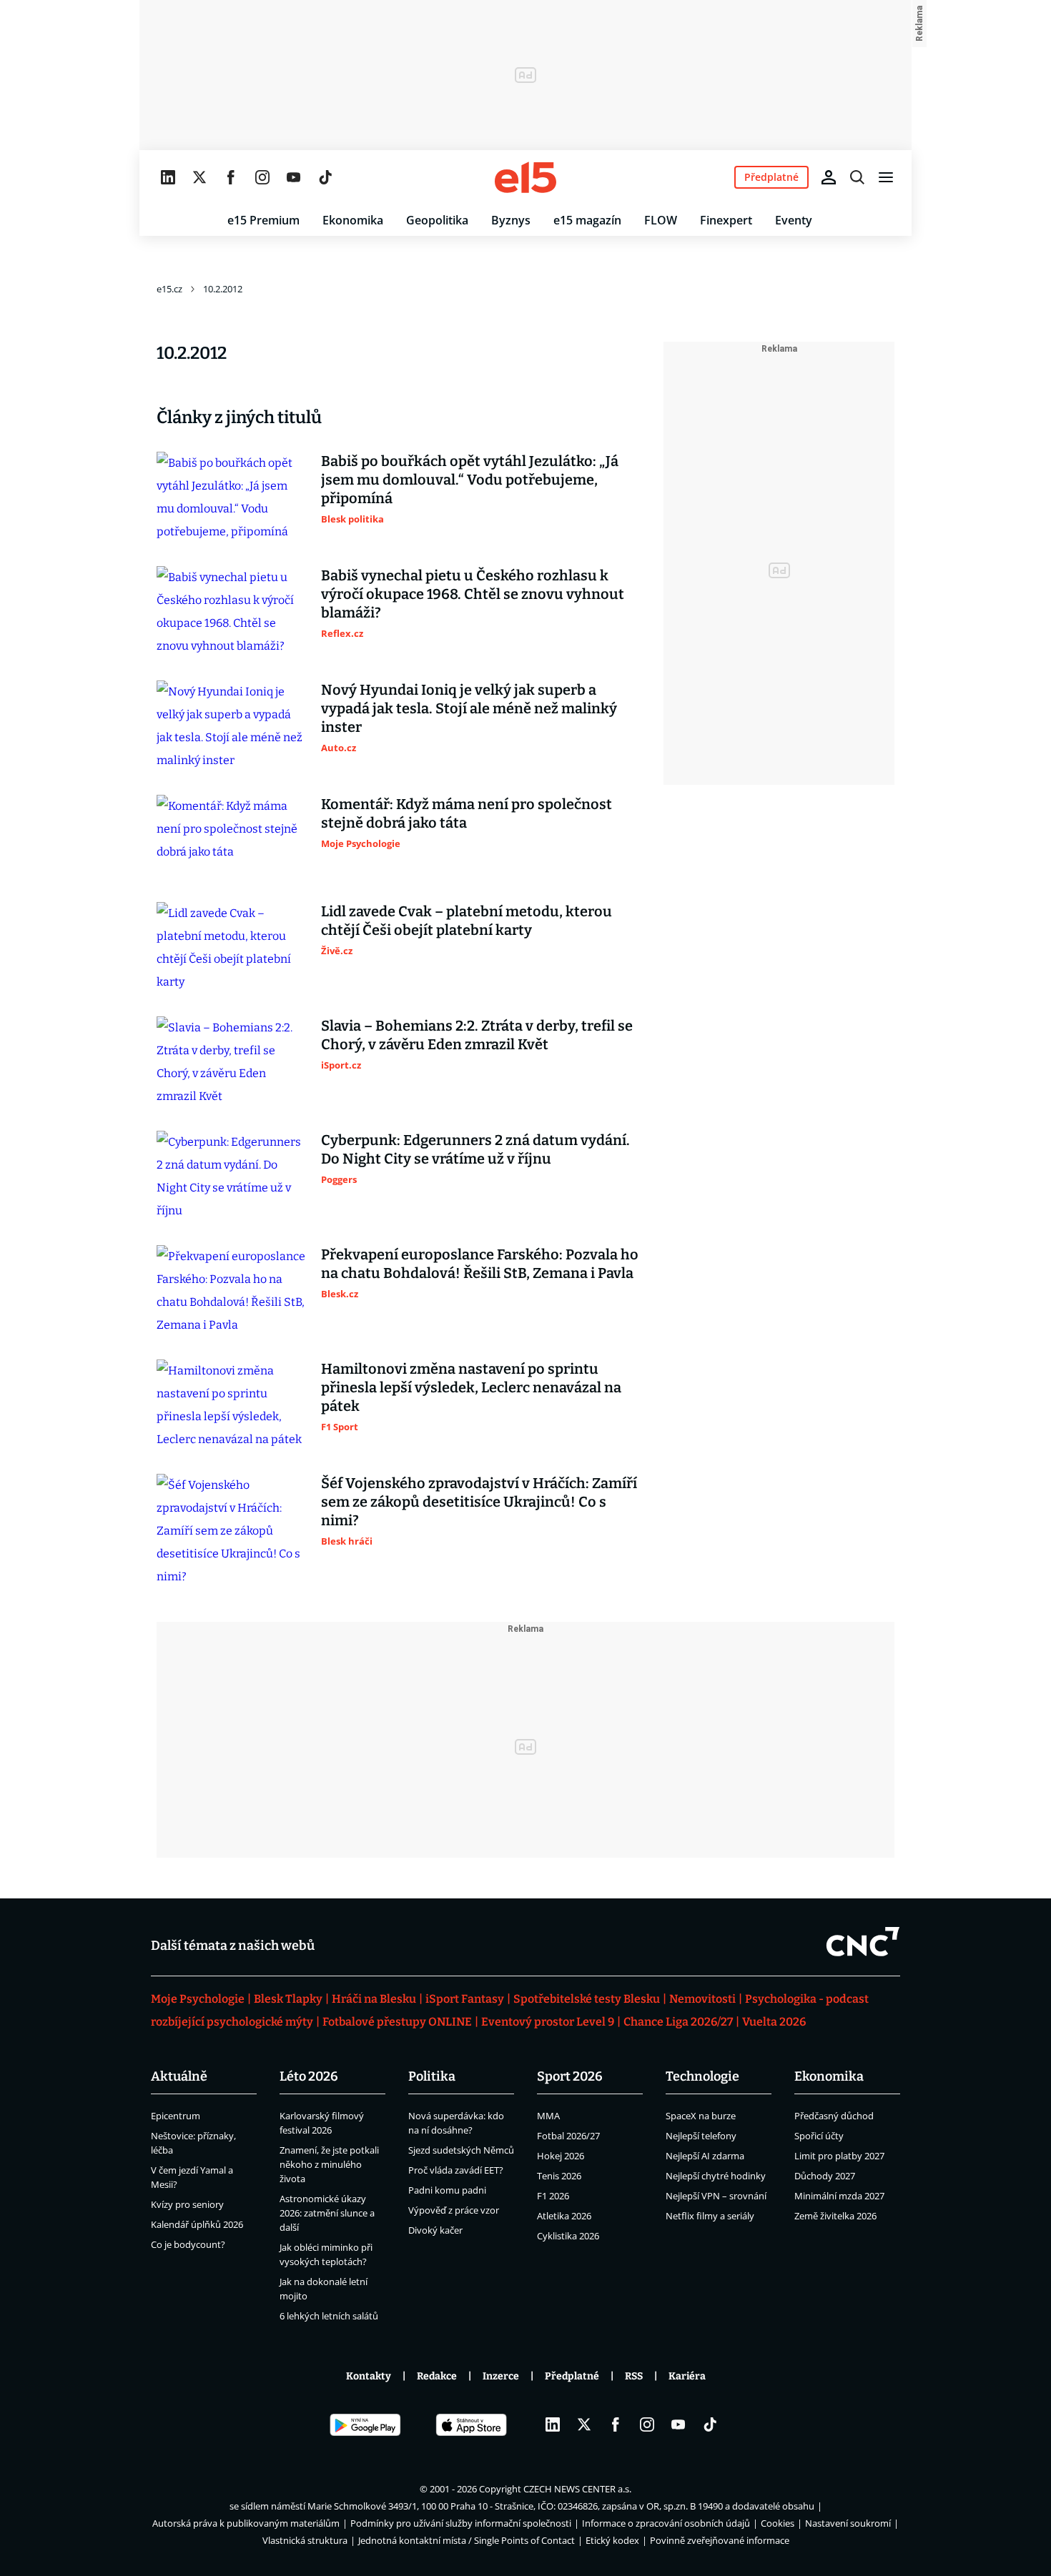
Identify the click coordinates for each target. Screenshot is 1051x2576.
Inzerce (501, 2376)
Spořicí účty (819, 2136)
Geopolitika (437, 220)
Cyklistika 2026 (568, 2236)
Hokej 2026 (561, 2156)
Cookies (778, 2523)
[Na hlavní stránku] (525, 177)
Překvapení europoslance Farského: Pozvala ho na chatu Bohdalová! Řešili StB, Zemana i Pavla (480, 1264)
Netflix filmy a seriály (710, 2216)
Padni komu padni (447, 2190)
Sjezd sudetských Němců (461, 2150)
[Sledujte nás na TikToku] (325, 177)
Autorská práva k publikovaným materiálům (246, 2523)
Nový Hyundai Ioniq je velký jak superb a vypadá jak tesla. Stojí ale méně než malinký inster (469, 708)
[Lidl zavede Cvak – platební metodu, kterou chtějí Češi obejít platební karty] (232, 948)
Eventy (794, 220)
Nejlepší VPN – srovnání (716, 2196)
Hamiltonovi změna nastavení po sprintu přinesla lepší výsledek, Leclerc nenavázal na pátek (471, 1387)
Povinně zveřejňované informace (720, 2540)
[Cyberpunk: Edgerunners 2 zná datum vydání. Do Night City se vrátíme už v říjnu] (232, 1176)
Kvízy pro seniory (187, 2204)
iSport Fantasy (465, 1999)
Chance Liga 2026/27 (678, 2022)
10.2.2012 (223, 289)
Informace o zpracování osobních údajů (666, 2523)
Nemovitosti (702, 1999)
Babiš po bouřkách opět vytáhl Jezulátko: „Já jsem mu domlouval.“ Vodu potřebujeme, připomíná (470, 480)
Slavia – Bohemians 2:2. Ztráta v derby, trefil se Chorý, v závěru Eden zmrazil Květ (477, 1035)
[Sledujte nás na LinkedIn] (168, 177)
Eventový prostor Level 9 (548, 2022)
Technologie (702, 2076)
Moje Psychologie (198, 1999)
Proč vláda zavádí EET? (456, 2170)
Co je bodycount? (188, 2244)
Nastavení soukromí (848, 2523)
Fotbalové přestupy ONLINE (397, 2022)
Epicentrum (176, 2116)
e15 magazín (587, 220)
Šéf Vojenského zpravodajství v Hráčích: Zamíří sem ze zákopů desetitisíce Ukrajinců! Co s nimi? (479, 1502)
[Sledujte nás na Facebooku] (231, 177)
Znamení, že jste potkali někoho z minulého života (329, 2164)
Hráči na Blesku (374, 1999)
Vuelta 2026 (774, 2022)
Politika (432, 2076)
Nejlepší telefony (701, 2136)
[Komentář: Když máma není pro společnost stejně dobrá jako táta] (232, 837)
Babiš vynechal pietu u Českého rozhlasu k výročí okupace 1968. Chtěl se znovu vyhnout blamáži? (473, 594)
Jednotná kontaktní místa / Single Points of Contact (467, 2540)
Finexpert (726, 220)
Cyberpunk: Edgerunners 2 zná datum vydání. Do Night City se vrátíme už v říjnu (475, 1149)
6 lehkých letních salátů (329, 2316)
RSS (634, 2376)
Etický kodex (612, 2540)
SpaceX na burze (701, 2116)
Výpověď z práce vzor (454, 2210)
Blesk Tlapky (288, 1999)
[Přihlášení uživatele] (829, 177)
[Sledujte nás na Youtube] (294, 177)
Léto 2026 (309, 2076)
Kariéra (687, 2376)
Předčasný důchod (834, 2116)
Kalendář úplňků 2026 (197, 2224)
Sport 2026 (570, 2076)
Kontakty (369, 2376)
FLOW (661, 220)
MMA (548, 2116)
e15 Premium (263, 220)
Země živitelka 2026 (835, 2216)
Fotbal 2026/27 (568, 2136)
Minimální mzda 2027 (839, 2196)
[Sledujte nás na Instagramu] (262, 177)
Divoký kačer (435, 2230)
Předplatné (572, 2376)
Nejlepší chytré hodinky (716, 2176)
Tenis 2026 (559, 2176)
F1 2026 (553, 2196)
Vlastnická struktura (305, 2540)
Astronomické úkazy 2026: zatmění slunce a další (327, 2213)
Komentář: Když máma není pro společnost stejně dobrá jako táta (467, 813)
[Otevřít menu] (886, 177)
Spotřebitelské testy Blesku (587, 1999)
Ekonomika (353, 220)
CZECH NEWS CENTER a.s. (577, 2489)
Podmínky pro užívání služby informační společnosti (461, 2523)
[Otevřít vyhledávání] (857, 177)
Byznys (511, 220)
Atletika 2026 (564, 2216)
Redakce (437, 2376)
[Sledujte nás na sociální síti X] (199, 177)
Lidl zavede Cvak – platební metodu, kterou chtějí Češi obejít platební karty (467, 921)
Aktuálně (179, 2076)
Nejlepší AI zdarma (705, 2156)
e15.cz (169, 289)
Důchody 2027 (825, 2176)
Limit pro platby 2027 (839, 2156)
